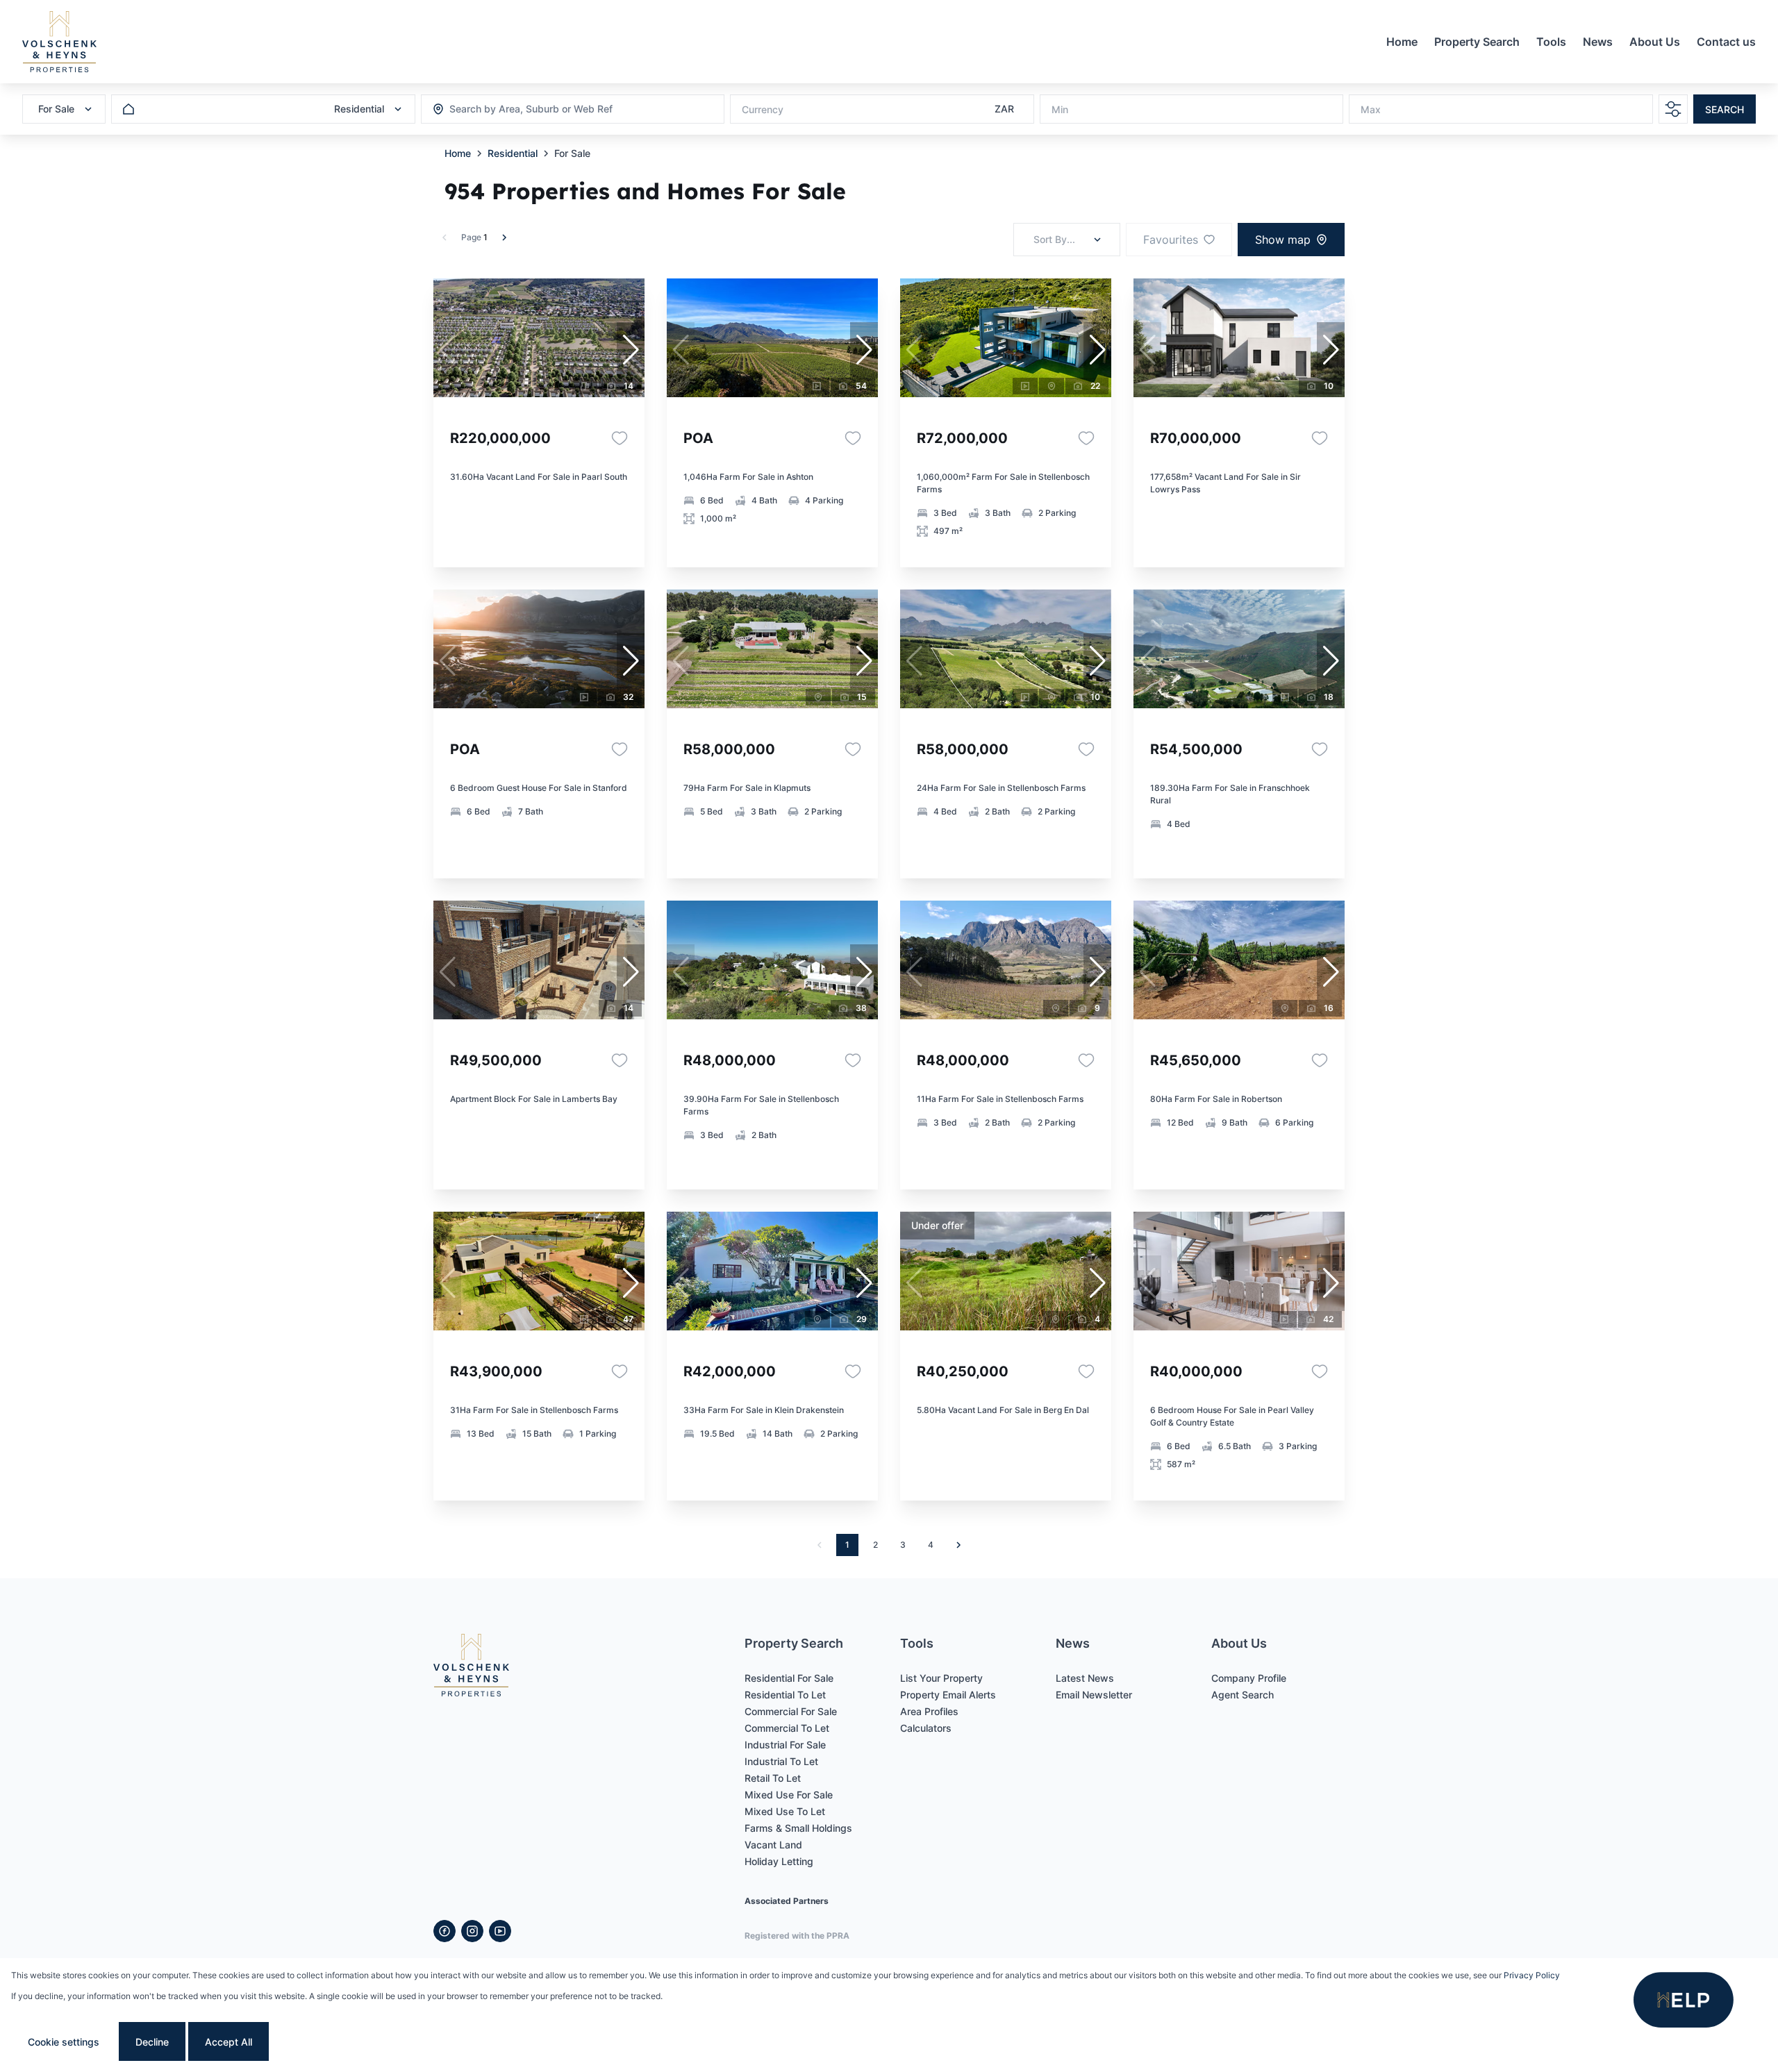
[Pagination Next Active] (504, 237)
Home (458, 153)
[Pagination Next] (958, 1545)
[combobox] (525, 109)
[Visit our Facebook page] (444, 1931)
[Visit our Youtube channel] (500, 1931)
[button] (631, 350)
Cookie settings (64, 2042)
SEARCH (1725, 109)
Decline (152, 2042)
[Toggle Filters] (1673, 109)
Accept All (229, 2042)
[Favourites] (620, 438)
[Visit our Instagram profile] (472, 1931)
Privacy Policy (1532, 1975)
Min (1060, 109)
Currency (763, 109)
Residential (513, 153)
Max (1371, 109)
